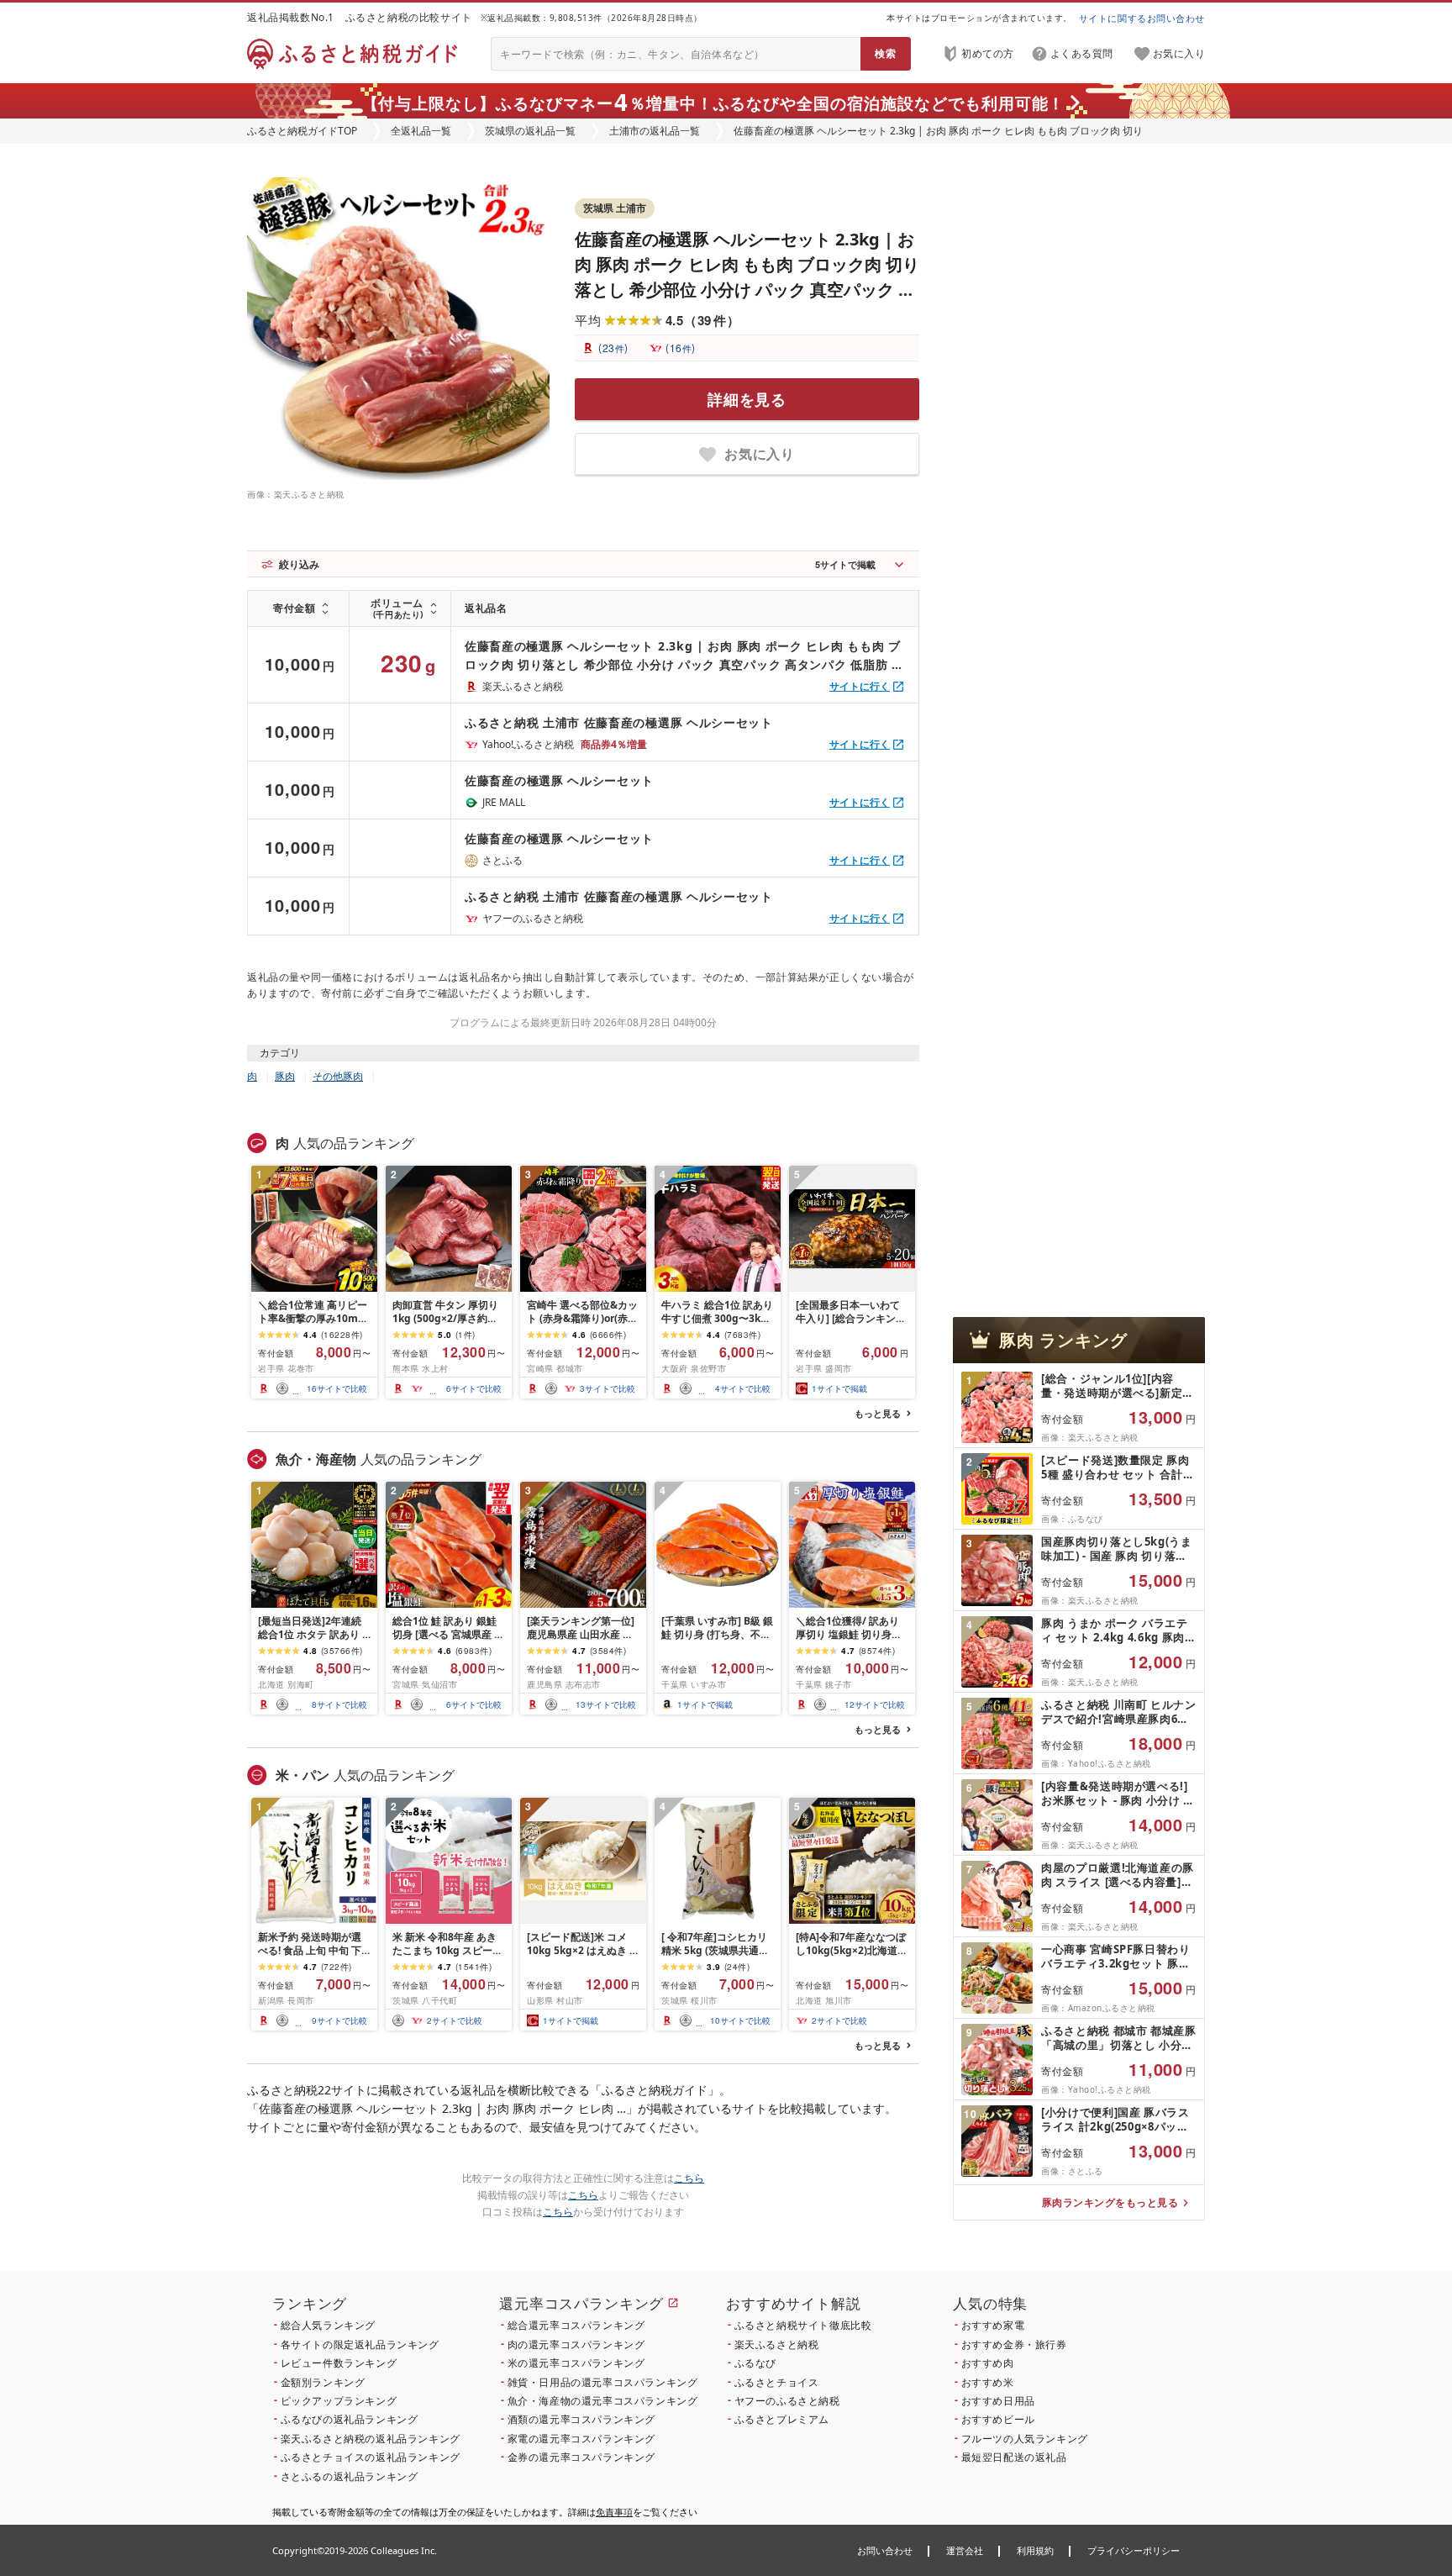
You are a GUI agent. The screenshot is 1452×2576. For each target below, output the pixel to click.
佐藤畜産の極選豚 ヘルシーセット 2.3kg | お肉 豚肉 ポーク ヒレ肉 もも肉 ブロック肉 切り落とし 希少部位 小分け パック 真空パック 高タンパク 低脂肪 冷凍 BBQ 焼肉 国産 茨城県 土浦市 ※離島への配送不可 (747, 290)
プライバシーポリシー (1134, 2550)
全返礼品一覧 (421, 131)
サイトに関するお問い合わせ (1142, 18)
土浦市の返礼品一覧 (655, 131)
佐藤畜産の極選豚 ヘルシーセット (559, 780)
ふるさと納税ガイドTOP (302, 131)
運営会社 (965, 2550)
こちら (689, 2178)
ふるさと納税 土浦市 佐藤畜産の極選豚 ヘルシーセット (619, 722)
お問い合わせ (885, 2550)
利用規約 (1035, 2550)
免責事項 (614, 2512)
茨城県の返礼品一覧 (530, 131)
